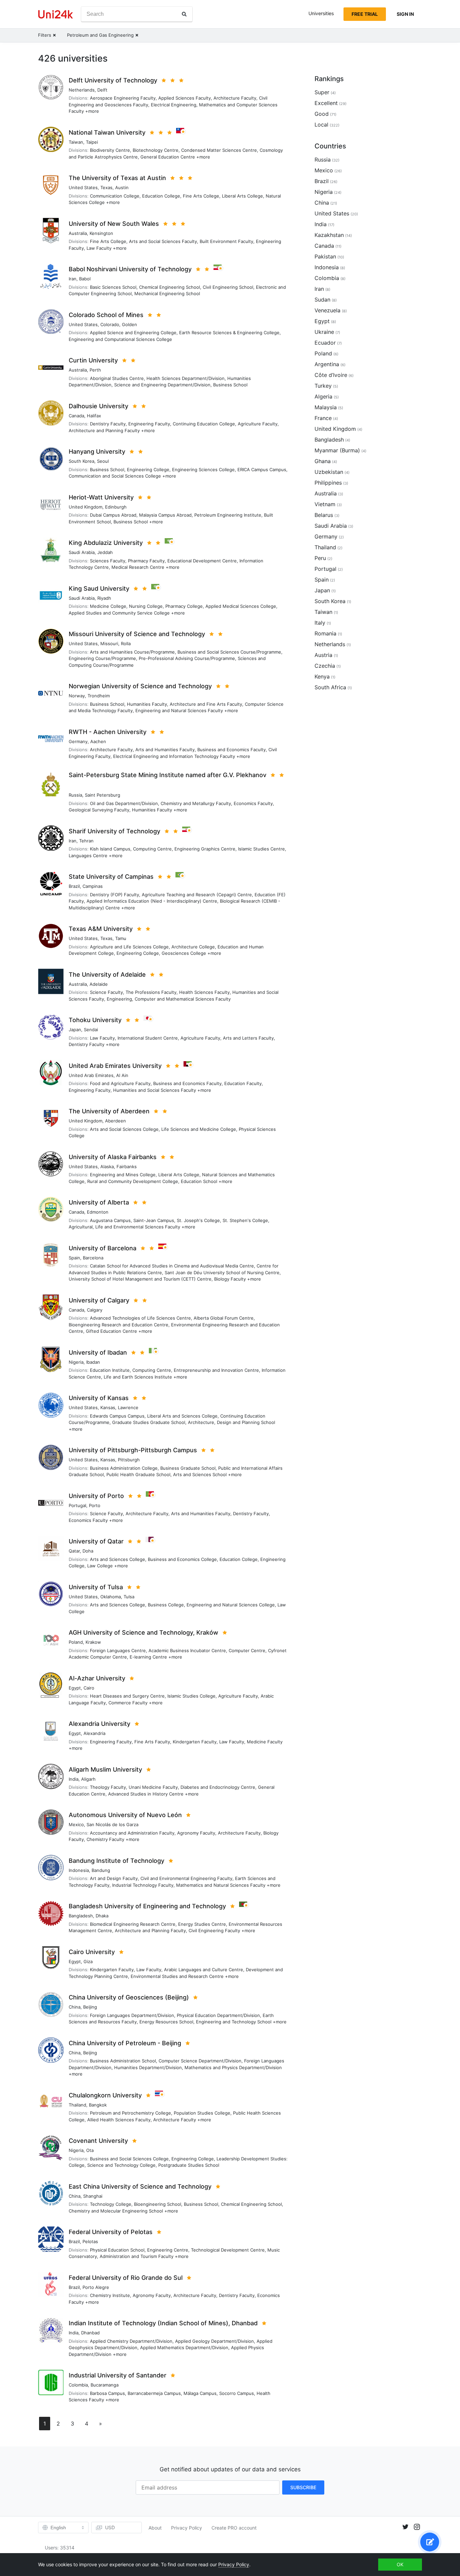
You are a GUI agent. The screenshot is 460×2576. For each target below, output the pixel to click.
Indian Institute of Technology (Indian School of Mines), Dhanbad (163, 2323)
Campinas (93, 886)
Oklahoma (111, 1597)
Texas (106, 187)
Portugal (77, 1505)
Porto (95, 1505)
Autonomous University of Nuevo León (125, 1815)
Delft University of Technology (113, 80)
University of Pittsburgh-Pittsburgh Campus (133, 1450)
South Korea (81, 461)
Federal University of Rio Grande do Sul (126, 2278)
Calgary (95, 1310)
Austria (323, 655)
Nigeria (76, 1362)
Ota (90, 2150)
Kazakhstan (329, 235)
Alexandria (94, 1733)
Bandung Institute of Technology (117, 1861)
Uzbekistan (329, 472)
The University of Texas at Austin (117, 178)
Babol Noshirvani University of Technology (130, 269)
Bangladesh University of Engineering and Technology (147, 1906)
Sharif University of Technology (114, 831)
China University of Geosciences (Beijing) (129, 1997)
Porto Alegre (96, 2287)
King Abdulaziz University (106, 543)
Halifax (94, 416)
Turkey (323, 386)
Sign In (405, 14)
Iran (73, 279)
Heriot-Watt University (101, 497)
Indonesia (79, 1870)
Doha (88, 1551)
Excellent (326, 103)
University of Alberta (99, 1202)
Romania (325, 633)
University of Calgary (99, 1300)
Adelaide (99, 984)
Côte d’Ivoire (331, 375)
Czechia (325, 666)
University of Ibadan (98, 1352)
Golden (129, 324)
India (74, 1779)
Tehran (86, 841)
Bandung (101, 1870)
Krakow (93, 1642)
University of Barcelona (103, 1248)
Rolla (126, 643)
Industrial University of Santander (118, 2375)
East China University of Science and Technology (140, 2186)
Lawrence (128, 1407)
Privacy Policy (187, 2528)
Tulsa (129, 1597)
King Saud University (99, 588)
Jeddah (105, 552)
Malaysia (326, 407)
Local (321, 125)
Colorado (110, 324)
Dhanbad (90, 2333)
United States (83, 187)
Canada (76, 416)
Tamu (121, 938)
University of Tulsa (96, 1587)
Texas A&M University (101, 929)
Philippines (328, 483)
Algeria (323, 396)
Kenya (322, 676)
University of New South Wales (114, 224)
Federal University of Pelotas (111, 2232)
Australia (78, 233)
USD (110, 2527)
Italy (320, 623)
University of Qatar (96, 1541)
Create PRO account (234, 2528)
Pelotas (90, 2241)
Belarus (324, 515)
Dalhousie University (98, 406)
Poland (76, 1642)
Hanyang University (97, 451)
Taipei (92, 142)
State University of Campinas (111, 877)
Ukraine (324, 332)
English (58, 2528)
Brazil (74, 886)
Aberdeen (116, 1121)
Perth (95, 370)
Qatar (74, 1551)
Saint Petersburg (103, 795)
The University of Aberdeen (109, 1111)
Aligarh (88, 1779)
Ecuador (325, 343)
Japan (75, 1030)
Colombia (78, 2385)
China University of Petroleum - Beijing (125, 2043)
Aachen (98, 741)
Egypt (75, 1688)
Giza (88, 1961)
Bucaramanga (105, 2385)
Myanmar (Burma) (337, 450)
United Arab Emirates (91, 1075)
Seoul (103, 461)
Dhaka (102, 1916)
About (155, 2528)
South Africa (330, 687)
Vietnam (325, 504)
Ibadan (93, 1362)
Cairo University (92, 1952)
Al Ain (122, 1075)
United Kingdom (86, 507)
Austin (122, 187)
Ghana (323, 461)
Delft (102, 90)
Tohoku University (95, 1020)
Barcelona (93, 1258)
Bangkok (98, 2105)
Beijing (90, 2007)
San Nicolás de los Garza (112, 1824)
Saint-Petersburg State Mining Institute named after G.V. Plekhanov (168, 775)
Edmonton (98, 1212)
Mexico (76, 1824)
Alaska (107, 1167)
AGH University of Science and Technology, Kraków (143, 1632)
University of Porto (96, 1496)
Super (322, 92)
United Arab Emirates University (115, 1066)
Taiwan (76, 142)
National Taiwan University (107, 132)
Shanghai (93, 2196)
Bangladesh (81, 1916)
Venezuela (327, 310)
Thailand (77, 2105)
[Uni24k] (56, 14)
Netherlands (82, 90)
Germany (78, 741)
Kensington (101, 233)
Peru (320, 558)
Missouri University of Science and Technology (137, 634)
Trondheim (99, 696)
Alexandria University (100, 1724)
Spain (74, 1258)
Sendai (91, 1030)
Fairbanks (127, 1167)
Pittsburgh (129, 1460)
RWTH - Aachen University (108, 732)
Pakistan (325, 256)
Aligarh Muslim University (105, 1769)
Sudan (322, 300)
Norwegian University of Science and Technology (140, 686)
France (323, 418)
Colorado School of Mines (106, 315)
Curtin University (93, 360)
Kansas (108, 1407)
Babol (85, 279)
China (75, 2007)
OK (400, 2564)
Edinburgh (116, 507)
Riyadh (104, 598)
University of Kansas (99, 1398)
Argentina (327, 364)
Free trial (365, 14)
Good (322, 114)
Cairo (89, 1688)
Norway (77, 696)
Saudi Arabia (82, 552)
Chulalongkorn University (105, 2095)
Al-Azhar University (97, 1678)
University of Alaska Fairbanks (113, 1157)
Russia (75, 795)
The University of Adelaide (107, 974)
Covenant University (98, 2141)
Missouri (109, 643)
